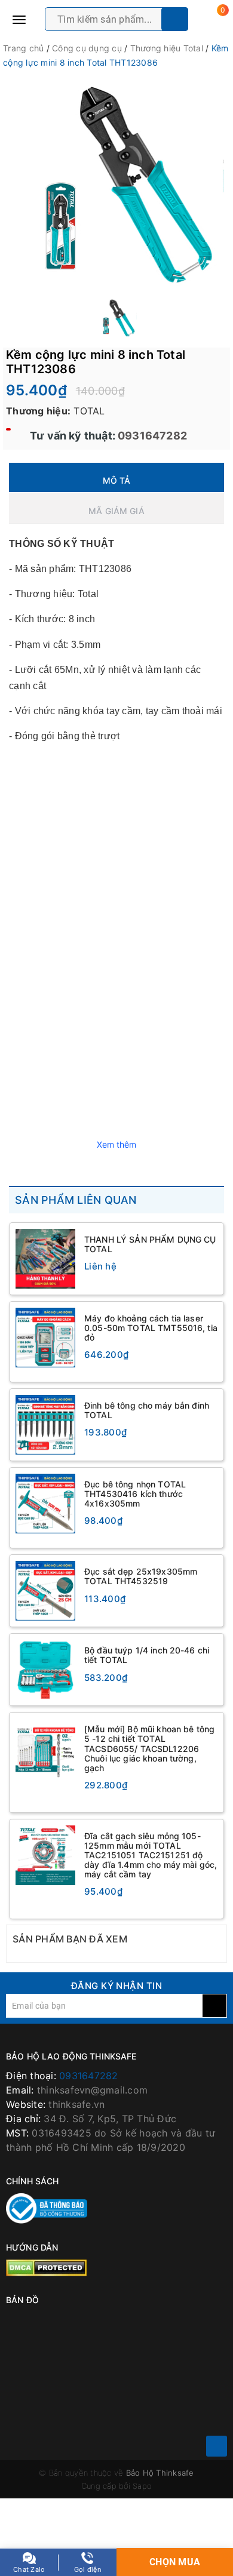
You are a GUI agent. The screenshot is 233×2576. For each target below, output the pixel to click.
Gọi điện (88, 2569)
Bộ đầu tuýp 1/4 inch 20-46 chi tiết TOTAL (147, 1655)
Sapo (142, 2486)
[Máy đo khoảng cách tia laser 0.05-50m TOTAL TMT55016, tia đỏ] (45, 1338)
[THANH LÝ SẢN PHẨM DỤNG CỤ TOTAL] (45, 1259)
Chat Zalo (29, 2569)
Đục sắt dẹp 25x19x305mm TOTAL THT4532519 (141, 1576)
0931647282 (151, 436)
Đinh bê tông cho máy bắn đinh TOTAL (147, 1410)
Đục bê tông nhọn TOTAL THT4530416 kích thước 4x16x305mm (135, 1494)
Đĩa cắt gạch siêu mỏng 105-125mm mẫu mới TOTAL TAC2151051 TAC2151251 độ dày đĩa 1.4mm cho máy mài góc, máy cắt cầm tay (151, 1855)
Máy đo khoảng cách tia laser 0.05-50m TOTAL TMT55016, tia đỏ (151, 1328)
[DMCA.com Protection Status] (46, 2267)
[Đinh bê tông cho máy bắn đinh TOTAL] (45, 1425)
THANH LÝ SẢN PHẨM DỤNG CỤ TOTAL (150, 1244)
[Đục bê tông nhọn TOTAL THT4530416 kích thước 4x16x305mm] (45, 1504)
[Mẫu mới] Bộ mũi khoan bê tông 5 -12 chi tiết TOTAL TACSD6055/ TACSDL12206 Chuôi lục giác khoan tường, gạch (149, 1748)
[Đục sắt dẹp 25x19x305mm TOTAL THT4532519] (45, 1591)
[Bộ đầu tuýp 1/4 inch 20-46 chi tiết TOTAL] (45, 1670)
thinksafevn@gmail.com (92, 2090)
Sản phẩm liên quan (76, 1200)
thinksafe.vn (76, 2104)
